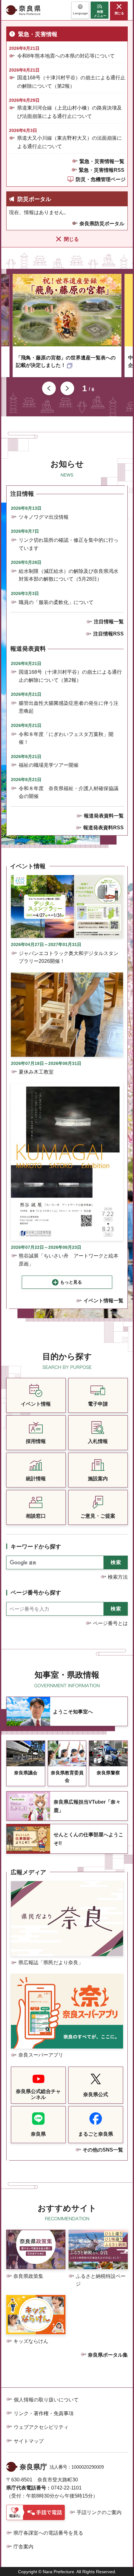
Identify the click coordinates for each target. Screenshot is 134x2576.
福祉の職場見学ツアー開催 (49, 765)
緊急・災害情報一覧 (102, 161)
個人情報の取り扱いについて (46, 2400)
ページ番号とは (110, 1623)
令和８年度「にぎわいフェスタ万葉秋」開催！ (66, 738)
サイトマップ (29, 2441)
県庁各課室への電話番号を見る (48, 2533)
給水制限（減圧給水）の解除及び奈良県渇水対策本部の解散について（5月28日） (69, 575)
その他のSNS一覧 (103, 2150)
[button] (80, 10)
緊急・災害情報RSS (102, 170)
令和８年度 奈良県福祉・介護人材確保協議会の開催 (69, 792)
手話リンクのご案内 (99, 2512)
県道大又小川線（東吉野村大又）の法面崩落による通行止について (69, 142)
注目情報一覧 (109, 622)
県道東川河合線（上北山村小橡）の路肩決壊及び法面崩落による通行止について (69, 112)
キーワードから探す (36, 1547)
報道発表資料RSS (103, 828)
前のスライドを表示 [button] (49, 388)
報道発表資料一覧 (104, 816)
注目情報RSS (108, 634)
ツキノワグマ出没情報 (44, 517)
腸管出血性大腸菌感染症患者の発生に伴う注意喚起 (69, 707)
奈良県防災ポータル (102, 224)
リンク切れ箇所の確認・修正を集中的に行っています (69, 544)
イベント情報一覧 (103, 1301)
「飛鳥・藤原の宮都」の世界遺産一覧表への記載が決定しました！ (66, 361)
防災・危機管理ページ (101, 179)
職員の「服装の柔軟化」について (56, 602)
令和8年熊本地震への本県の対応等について (66, 56)
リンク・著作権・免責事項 (44, 2413)
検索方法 (118, 1577)
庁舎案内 (23, 2547)
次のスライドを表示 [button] (67, 388)
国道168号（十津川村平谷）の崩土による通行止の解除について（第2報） (71, 82)
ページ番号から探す (36, 1593)
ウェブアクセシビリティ (41, 2427)
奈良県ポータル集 (108, 2355)
